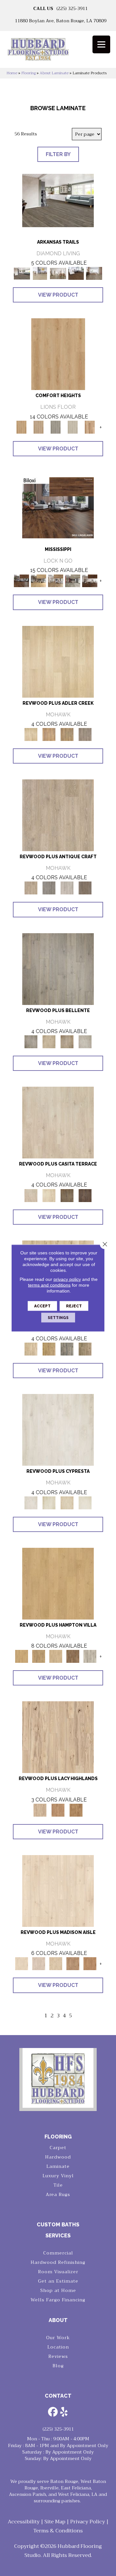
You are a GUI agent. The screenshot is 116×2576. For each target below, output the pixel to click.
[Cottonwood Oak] (67, 1195)
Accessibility (24, 2522)
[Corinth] (39, 581)
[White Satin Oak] (85, 1502)
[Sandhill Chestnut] (58, 1890)
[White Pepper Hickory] (58, 1737)
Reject (74, 1306)
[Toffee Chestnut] (90, 1964)
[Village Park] (58, 354)
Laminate (58, 2166)
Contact (58, 2396)
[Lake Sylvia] (40, 273)
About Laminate (54, 73)
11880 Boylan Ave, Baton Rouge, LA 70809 (61, 21)
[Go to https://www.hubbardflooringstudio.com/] (58, 2078)
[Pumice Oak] (67, 1502)
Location (58, 2347)
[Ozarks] (94, 273)
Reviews (58, 2356)
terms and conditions (49, 1285)
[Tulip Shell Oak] (39, 1656)
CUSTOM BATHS (58, 2225)
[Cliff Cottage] (56, 427)
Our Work (58, 2338)
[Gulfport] (56, 581)
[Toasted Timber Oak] (49, 734)
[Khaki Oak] (49, 1502)
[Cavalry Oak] (49, 1349)
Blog (58, 2366)
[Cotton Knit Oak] (67, 888)
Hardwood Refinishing (58, 2262)
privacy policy (67, 1279)
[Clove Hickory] (58, 1810)
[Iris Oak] (49, 1195)
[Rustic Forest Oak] (85, 1195)
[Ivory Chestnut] (56, 1964)
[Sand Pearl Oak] (31, 1349)
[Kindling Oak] (85, 888)
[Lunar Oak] (67, 1349)
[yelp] (64, 2412)
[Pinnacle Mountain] (58, 273)
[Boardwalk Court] (73, 427)
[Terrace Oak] (49, 1041)
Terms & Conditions (58, 2531)
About (58, 2320)
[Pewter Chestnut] (39, 1964)
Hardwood (58, 2157)
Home (12, 73)
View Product (58, 295)
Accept (42, 1306)
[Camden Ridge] (90, 427)
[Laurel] (90, 581)
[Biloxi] (58, 507)
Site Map (55, 2522)
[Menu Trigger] (101, 44)
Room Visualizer (58, 2272)
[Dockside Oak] (73, 1656)
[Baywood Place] (39, 427)
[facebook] (53, 2412)
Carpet (58, 2148)
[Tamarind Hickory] (76, 1810)
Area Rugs (58, 2194)
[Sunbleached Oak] (56, 1656)
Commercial (58, 2253)
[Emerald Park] (58, 200)
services (58, 2236)
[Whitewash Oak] (85, 1041)
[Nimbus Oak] (58, 1122)
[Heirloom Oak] (58, 1430)
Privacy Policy (88, 2522)
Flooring (29, 73)
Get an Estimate (58, 2281)
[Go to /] (58, 52)
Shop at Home (58, 2290)
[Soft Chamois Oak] (58, 815)
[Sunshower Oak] (90, 1656)
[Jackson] (73, 581)
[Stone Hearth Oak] (49, 888)
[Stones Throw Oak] (85, 734)
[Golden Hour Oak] (58, 1583)
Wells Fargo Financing (58, 2300)
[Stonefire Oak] (58, 969)
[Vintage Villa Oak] (67, 1041)
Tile (58, 2185)
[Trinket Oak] (85, 1349)
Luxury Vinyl (58, 2176)
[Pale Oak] (58, 661)
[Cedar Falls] (76, 273)
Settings (58, 1318)
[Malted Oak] (67, 734)
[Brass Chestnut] (73, 1964)
